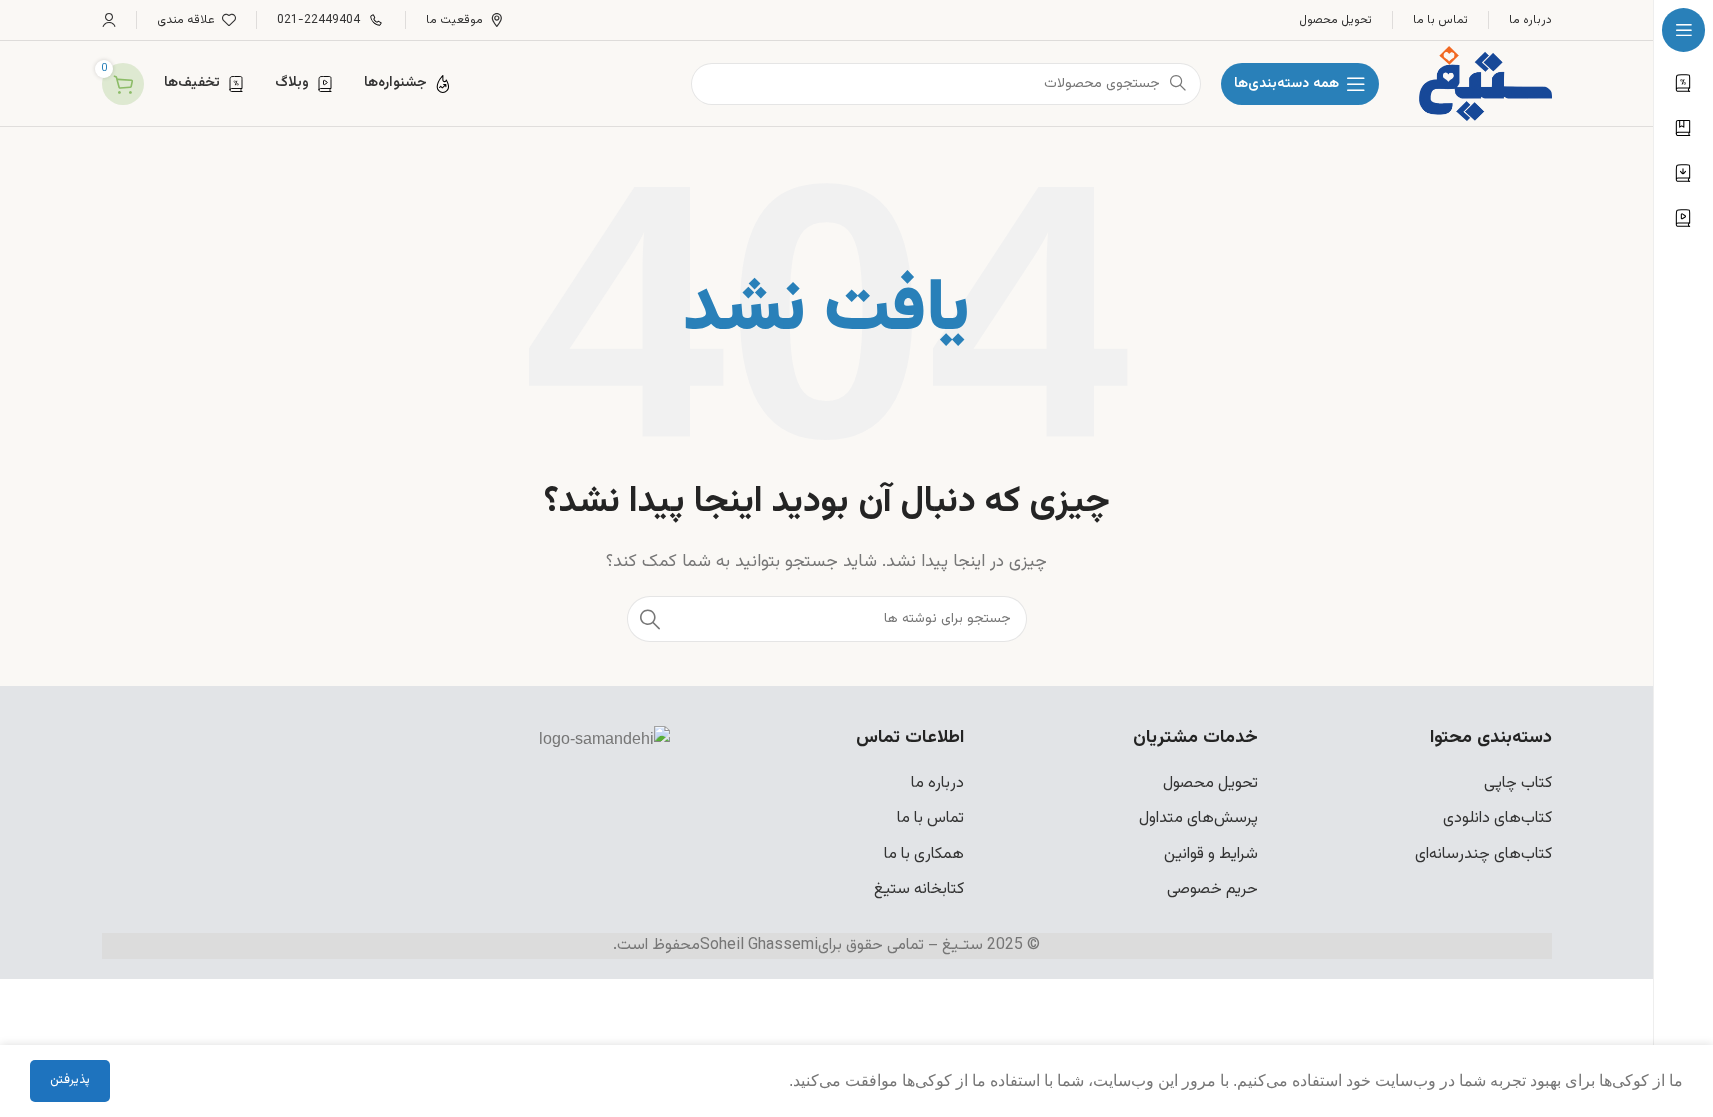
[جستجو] (650, 619)
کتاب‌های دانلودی (1497, 818)
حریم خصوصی (1212, 889)
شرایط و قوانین (1211, 854)
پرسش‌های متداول (1198, 818)
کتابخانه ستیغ (919, 889)
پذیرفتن (70, 1080)
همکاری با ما (924, 854)
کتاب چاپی (1518, 783)
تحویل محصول (1210, 783)
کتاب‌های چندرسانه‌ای (1483, 854)
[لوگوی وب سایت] (1485, 84)
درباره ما (937, 783)
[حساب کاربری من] (109, 20)
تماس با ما (930, 818)
